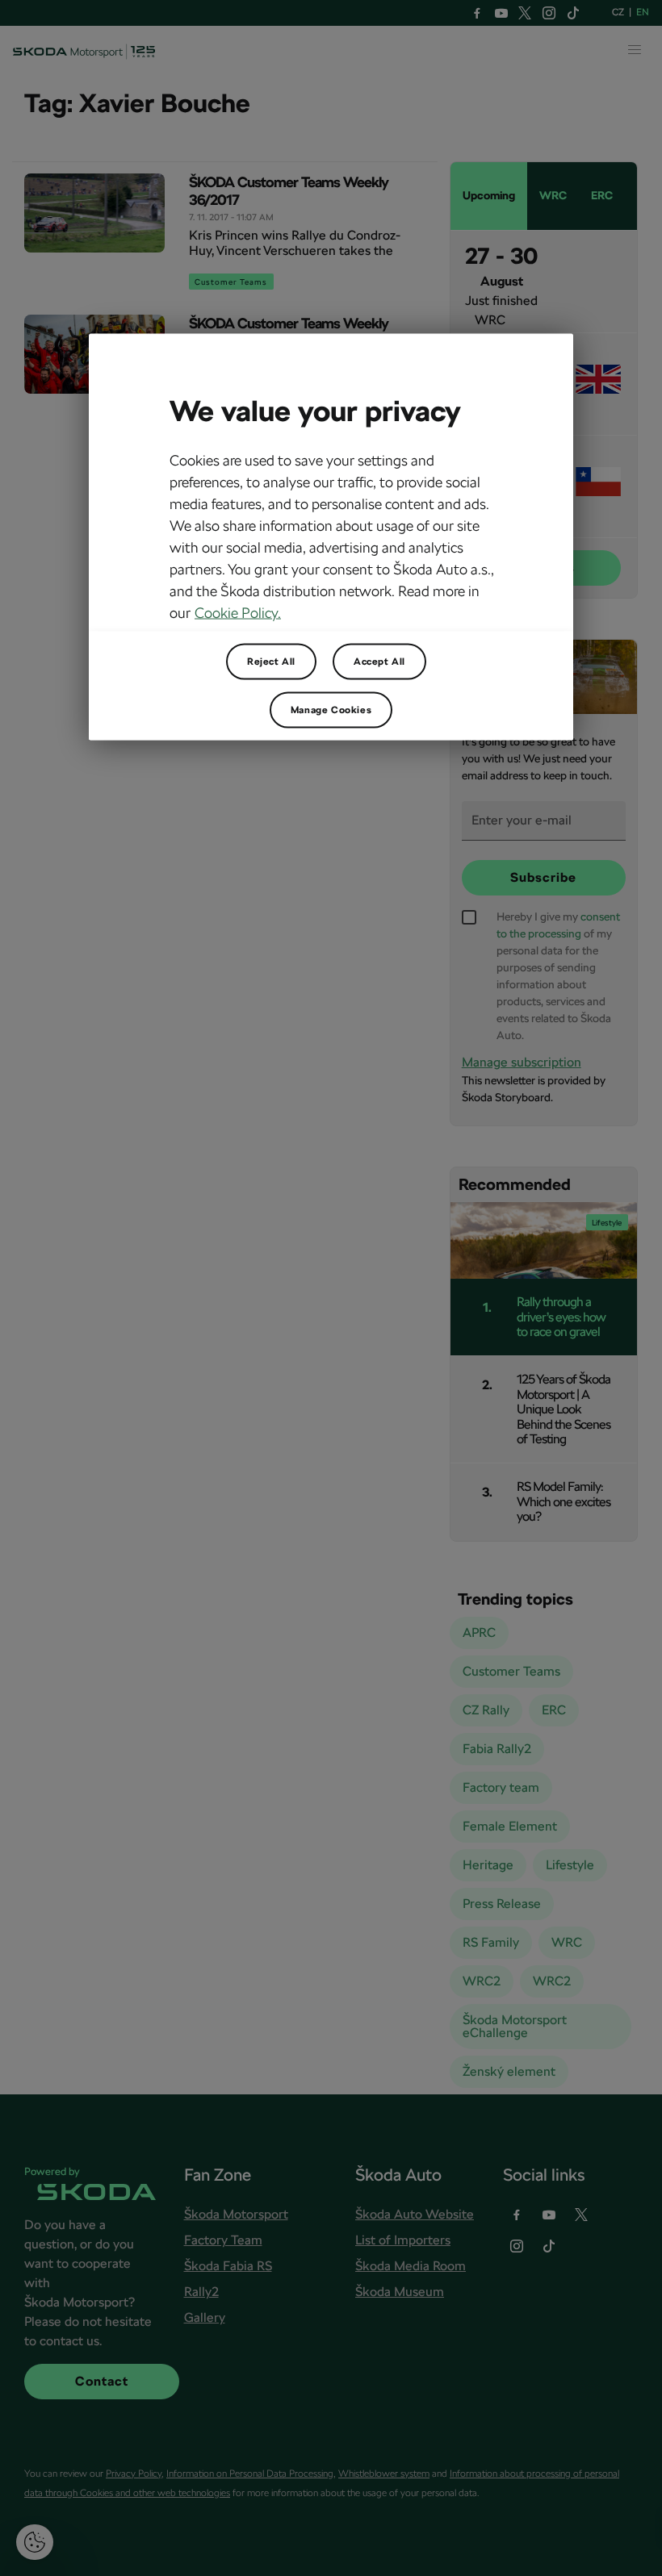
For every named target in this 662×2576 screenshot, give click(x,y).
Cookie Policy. (238, 612)
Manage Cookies (331, 709)
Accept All (379, 661)
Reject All (271, 661)
